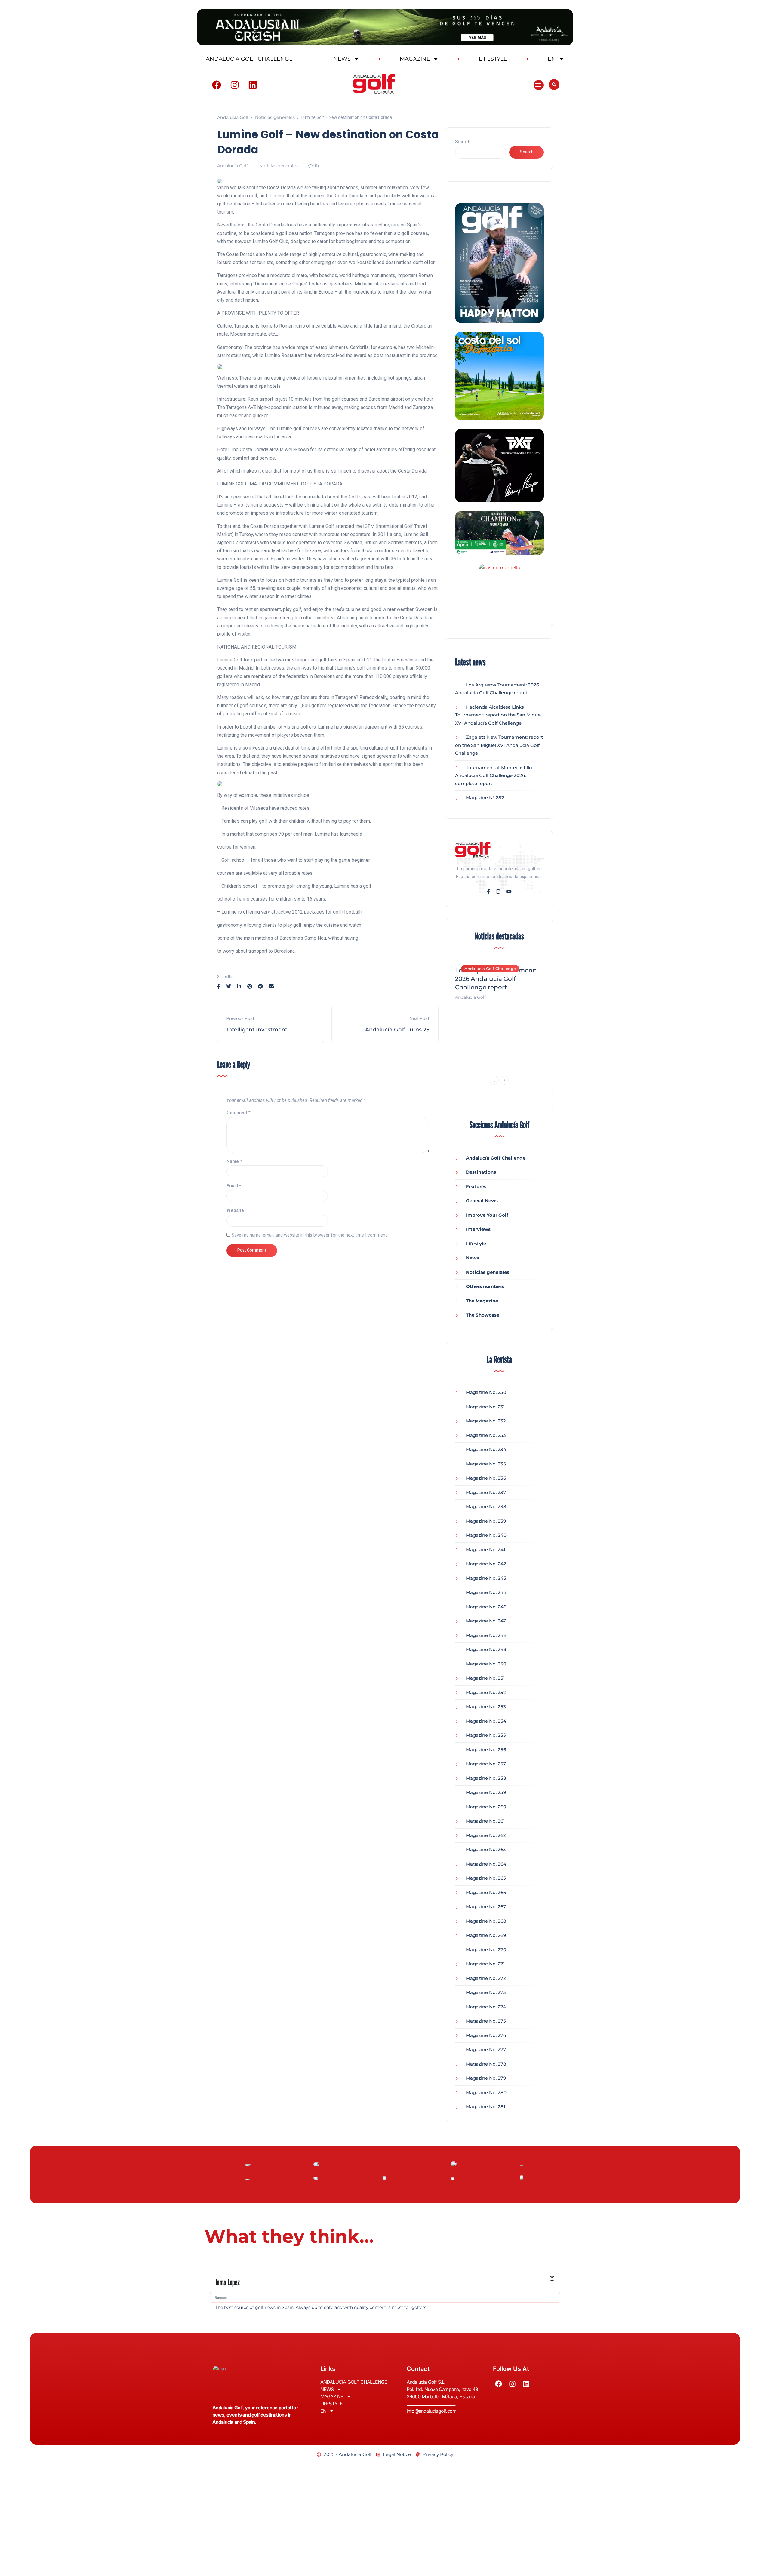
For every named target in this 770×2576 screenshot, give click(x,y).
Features (476, 1186)
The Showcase (483, 1315)
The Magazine (482, 1301)
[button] (539, 85)
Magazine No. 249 (486, 1649)
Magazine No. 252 (486, 1692)
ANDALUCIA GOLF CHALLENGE (249, 59)
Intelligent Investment (257, 1030)
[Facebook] (217, 85)
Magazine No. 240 (486, 1535)
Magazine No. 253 (486, 1707)
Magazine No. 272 (486, 1978)
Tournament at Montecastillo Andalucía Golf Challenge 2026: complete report (494, 775)
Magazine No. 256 (486, 1750)
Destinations (481, 1172)
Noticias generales (279, 166)
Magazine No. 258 (486, 1778)
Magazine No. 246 (486, 1607)
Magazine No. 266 (486, 1892)
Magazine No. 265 (486, 1878)
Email (234, 1186)
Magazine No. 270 (486, 1950)
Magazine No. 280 (486, 2092)
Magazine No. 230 (486, 1392)
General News (482, 1201)
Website (235, 1210)
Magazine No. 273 (486, 1992)
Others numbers (485, 1286)
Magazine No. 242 (486, 1564)
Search (463, 142)
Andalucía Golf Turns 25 (397, 1030)
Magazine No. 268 (486, 1921)
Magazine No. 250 (486, 1664)
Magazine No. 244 (486, 1592)
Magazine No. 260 (486, 1807)
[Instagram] (235, 85)
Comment (239, 1113)
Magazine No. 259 (486, 1792)
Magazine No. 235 (486, 1464)
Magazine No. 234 (486, 1449)
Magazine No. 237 (486, 1492)
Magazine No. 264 (486, 1864)
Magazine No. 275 (486, 2021)
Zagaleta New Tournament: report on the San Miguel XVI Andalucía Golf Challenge (499, 745)
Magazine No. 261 (485, 1821)
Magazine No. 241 (486, 1550)
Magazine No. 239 (486, 1521)
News (472, 1258)
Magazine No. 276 (486, 2035)
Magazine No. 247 (486, 1621)
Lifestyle (476, 1244)
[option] (499, 980)
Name (234, 1161)
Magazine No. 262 (486, 1835)
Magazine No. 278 (486, 2064)
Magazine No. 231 (485, 1407)
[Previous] (494, 1080)
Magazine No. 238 (486, 1507)
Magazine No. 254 (486, 1721)
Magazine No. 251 (485, 1678)
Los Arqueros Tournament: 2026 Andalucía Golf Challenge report (496, 979)
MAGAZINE (415, 59)
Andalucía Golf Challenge (490, 969)
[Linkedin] (253, 85)
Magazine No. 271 (485, 1964)
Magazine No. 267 (486, 1907)
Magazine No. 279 (486, 2078)
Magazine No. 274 (486, 2007)
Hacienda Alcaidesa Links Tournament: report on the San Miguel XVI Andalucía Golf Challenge (498, 715)
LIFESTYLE (493, 59)
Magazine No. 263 (486, 1849)
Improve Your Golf (487, 1215)
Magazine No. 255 (486, 1735)
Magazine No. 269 (486, 1935)
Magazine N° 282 (485, 798)
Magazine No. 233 (486, 1435)
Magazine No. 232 (486, 1421)
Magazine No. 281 (486, 2107)
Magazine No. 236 (486, 1478)
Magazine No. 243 (486, 1578)
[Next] (504, 1080)
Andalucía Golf (233, 166)
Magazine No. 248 (486, 1635)
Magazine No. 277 (486, 2049)
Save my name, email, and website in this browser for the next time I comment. (310, 1235)
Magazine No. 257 (486, 1764)
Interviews (478, 1229)
